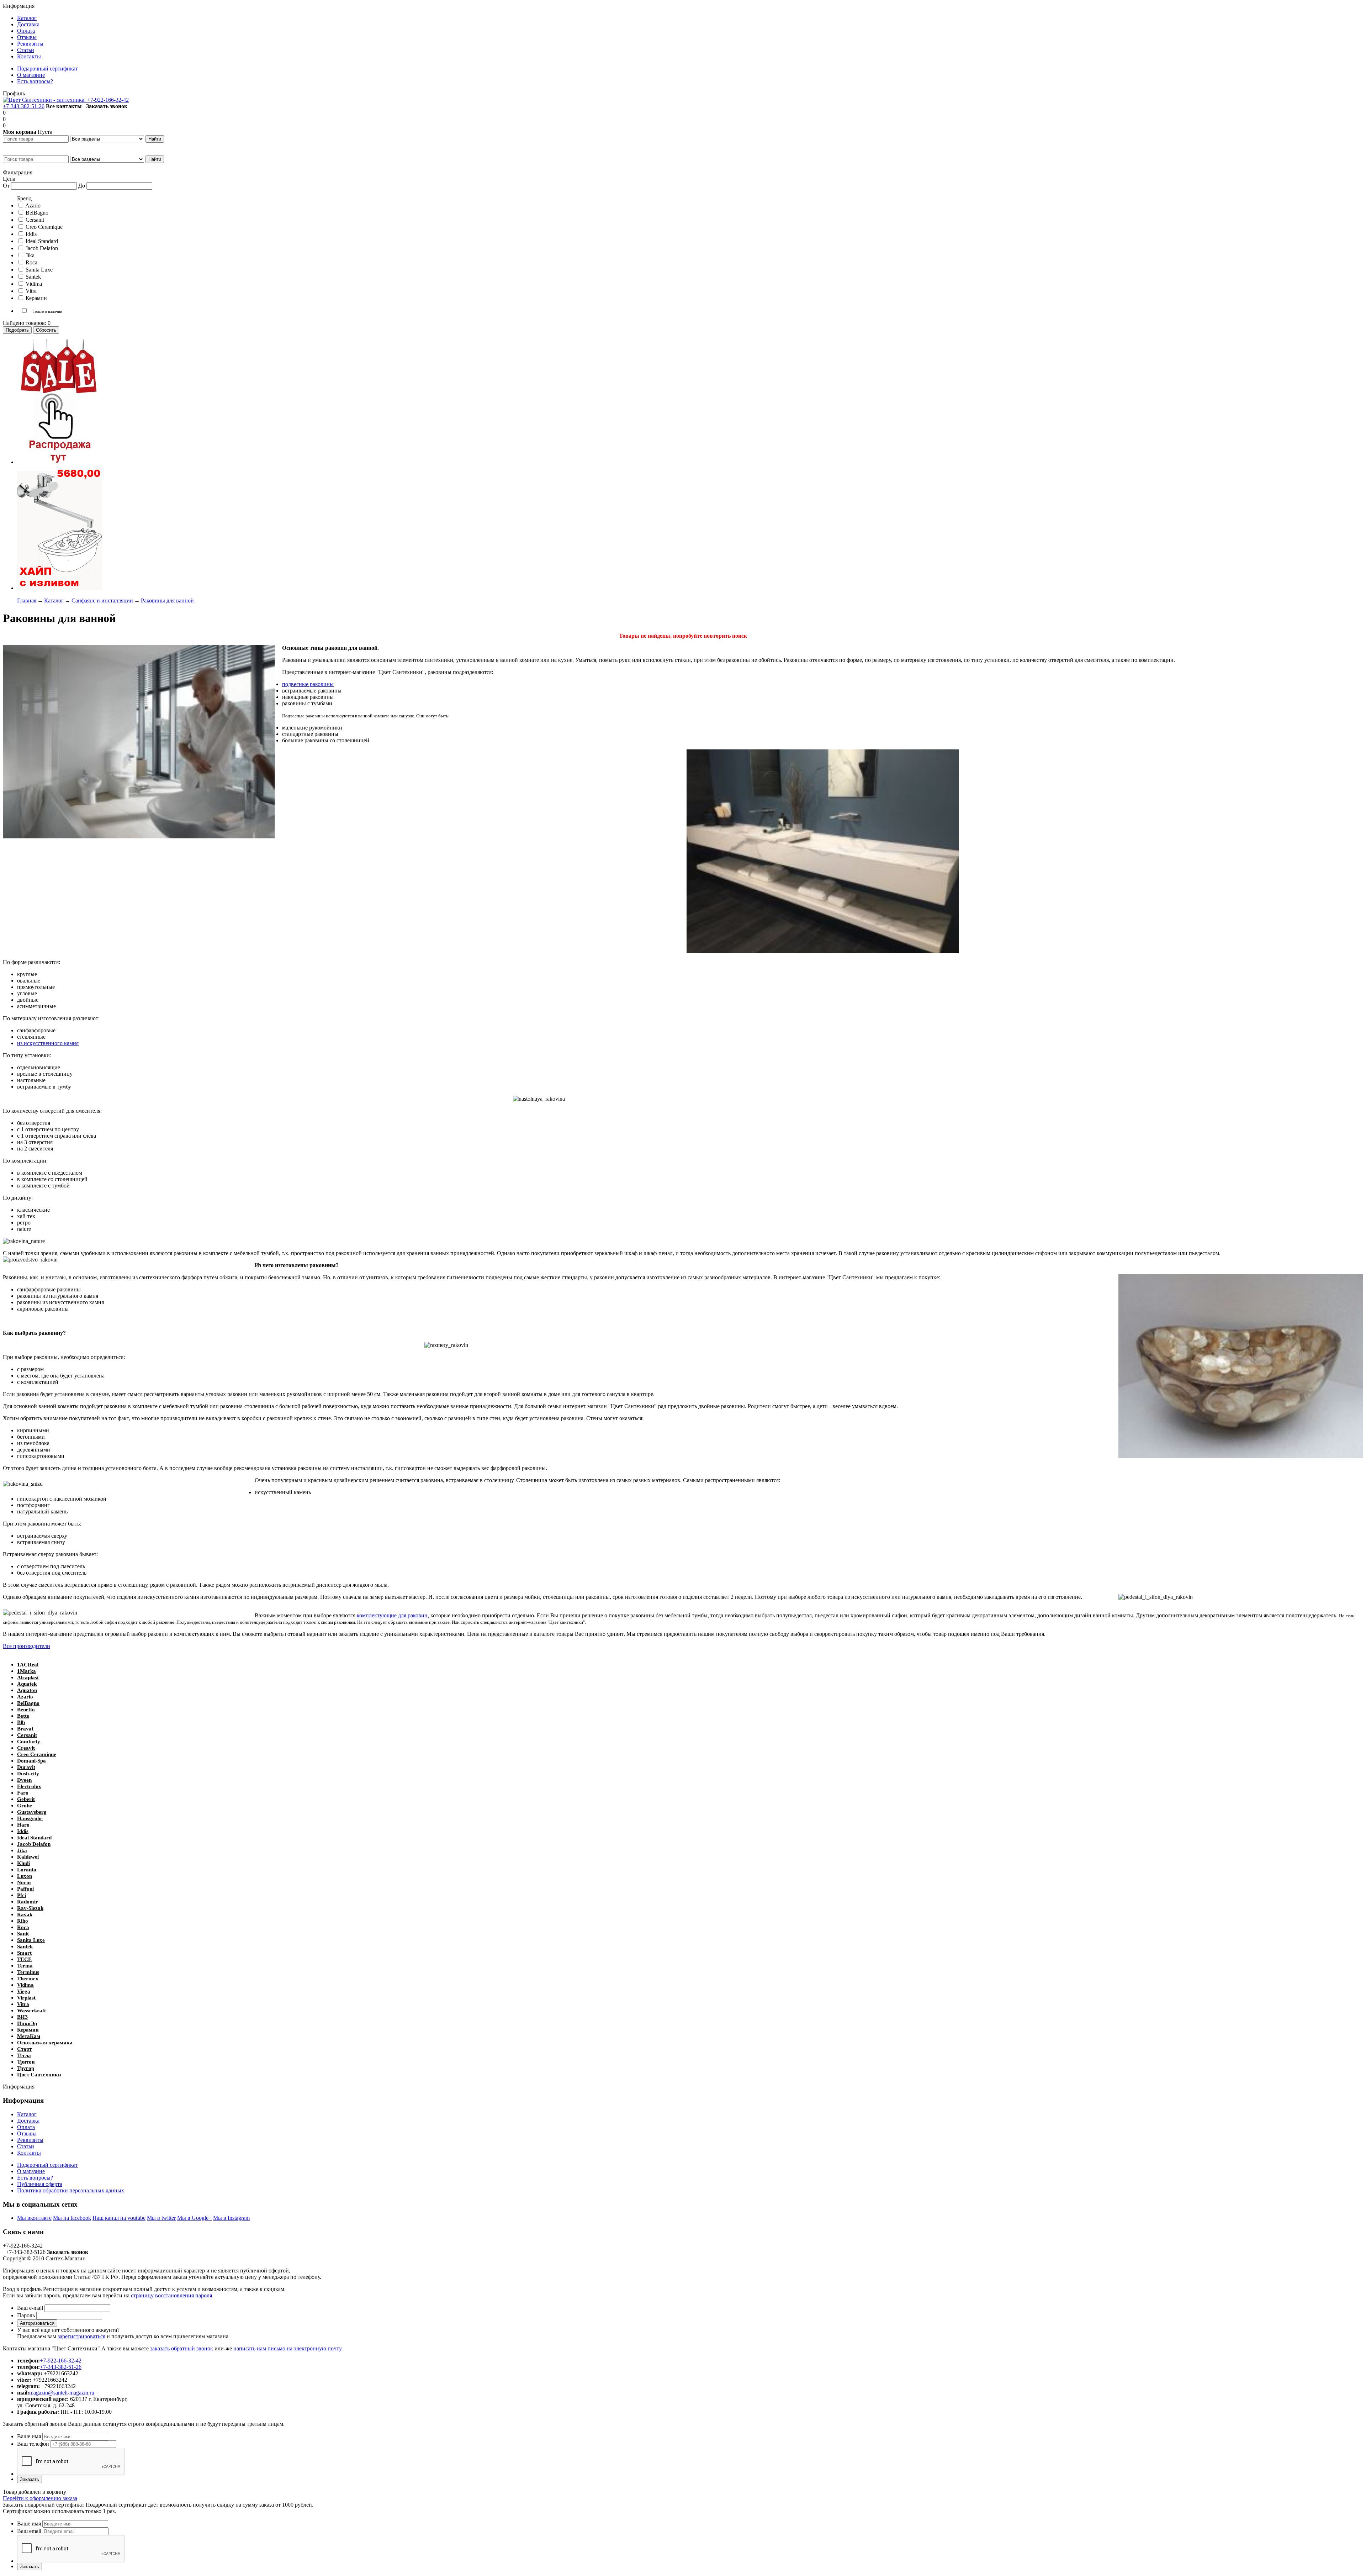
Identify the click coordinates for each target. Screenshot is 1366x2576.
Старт (24, 2049)
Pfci (22, 1895)
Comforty (29, 1742)
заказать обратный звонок (182, 2348)
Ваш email (29, 2531)
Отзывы (27, 2134)
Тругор (26, 2068)
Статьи (26, 2146)
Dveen (24, 1780)
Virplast (26, 1998)
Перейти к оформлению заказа (40, 2498)
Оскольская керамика (45, 2043)
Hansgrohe (30, 1818)
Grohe (25, 1806)
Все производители (27, 1646)
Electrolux (29, 1786)
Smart (24, 1953)
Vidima (25, 1985)
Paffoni (25, 1889)
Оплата (26, 2127)
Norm (24, 1882)
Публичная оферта (40, 2184)
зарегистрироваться (81, 2336)
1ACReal (28, 1665)
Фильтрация (18, 172)
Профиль (14, 93)
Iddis (23, 1831)
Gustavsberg (32, 1812)
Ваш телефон (33, 2444)
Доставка (28, 2121)
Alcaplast (28, 1677)
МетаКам (29, 2036)
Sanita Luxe (31, 1940)
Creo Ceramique (37, 1754)
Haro (23, 1825)
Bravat (25, 1729)
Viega (24, 1991)
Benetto (26, 1710)
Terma (25, 1966)
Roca (23, 1927)
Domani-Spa (31, 1761)
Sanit (23, 1934)
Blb (21, 1722)
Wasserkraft (31, 2011)
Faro (23, 1793)
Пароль (26, 2315)
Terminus (28, 1972)
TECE (24, 1959)
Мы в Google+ (194, 2218)
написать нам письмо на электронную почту (288, 2348)
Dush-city (28, 1774)
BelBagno (28, 1703)
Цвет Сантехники (39, 2075)
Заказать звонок (107, 106)
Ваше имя (29, 2436)
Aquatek (27, 1684)
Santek (25, 1947)
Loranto (27, 1870)
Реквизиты (30, 2140)
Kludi (23, 1863)
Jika (22, 1850)
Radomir (28, 1902)
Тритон (26, 2062)
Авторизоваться (37, 2323)
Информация (19, 6)
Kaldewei (28, 1857)
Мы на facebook (72, 2218)
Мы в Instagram (231, 2218)
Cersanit (27, 1735)
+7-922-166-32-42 (108, 100)
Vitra (23, 2004)
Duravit (26, 1767)
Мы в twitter (161, 2218)
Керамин (28, 2030)
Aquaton (27, 1690)
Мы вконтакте (34, 2218)
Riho (23, 1921)
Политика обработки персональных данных (71, 2190)
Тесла (24, 2055)
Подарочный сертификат (47, 2165)
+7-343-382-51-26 (24, 106)
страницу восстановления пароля (171, 2295)
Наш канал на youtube (119, 2218)
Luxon (25, 1876)
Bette (23, 1716)
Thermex (28, 1979)
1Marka (27, 1671)
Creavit (26, 1748)
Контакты (29, 2153)
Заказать (30, 2479)
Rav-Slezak (30, 1908)
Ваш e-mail (30, 2308)
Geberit (26, 1799)
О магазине (31, 2171)
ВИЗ (22, 2017)
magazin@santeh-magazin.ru (62, 2393)
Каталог (27, 2114)
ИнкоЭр (27, 2023)
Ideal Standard (34, 1838)
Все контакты (64, 106)
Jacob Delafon (34, 1844)
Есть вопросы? (35, 2178)
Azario (25, 1697)
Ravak (25, 1914)
